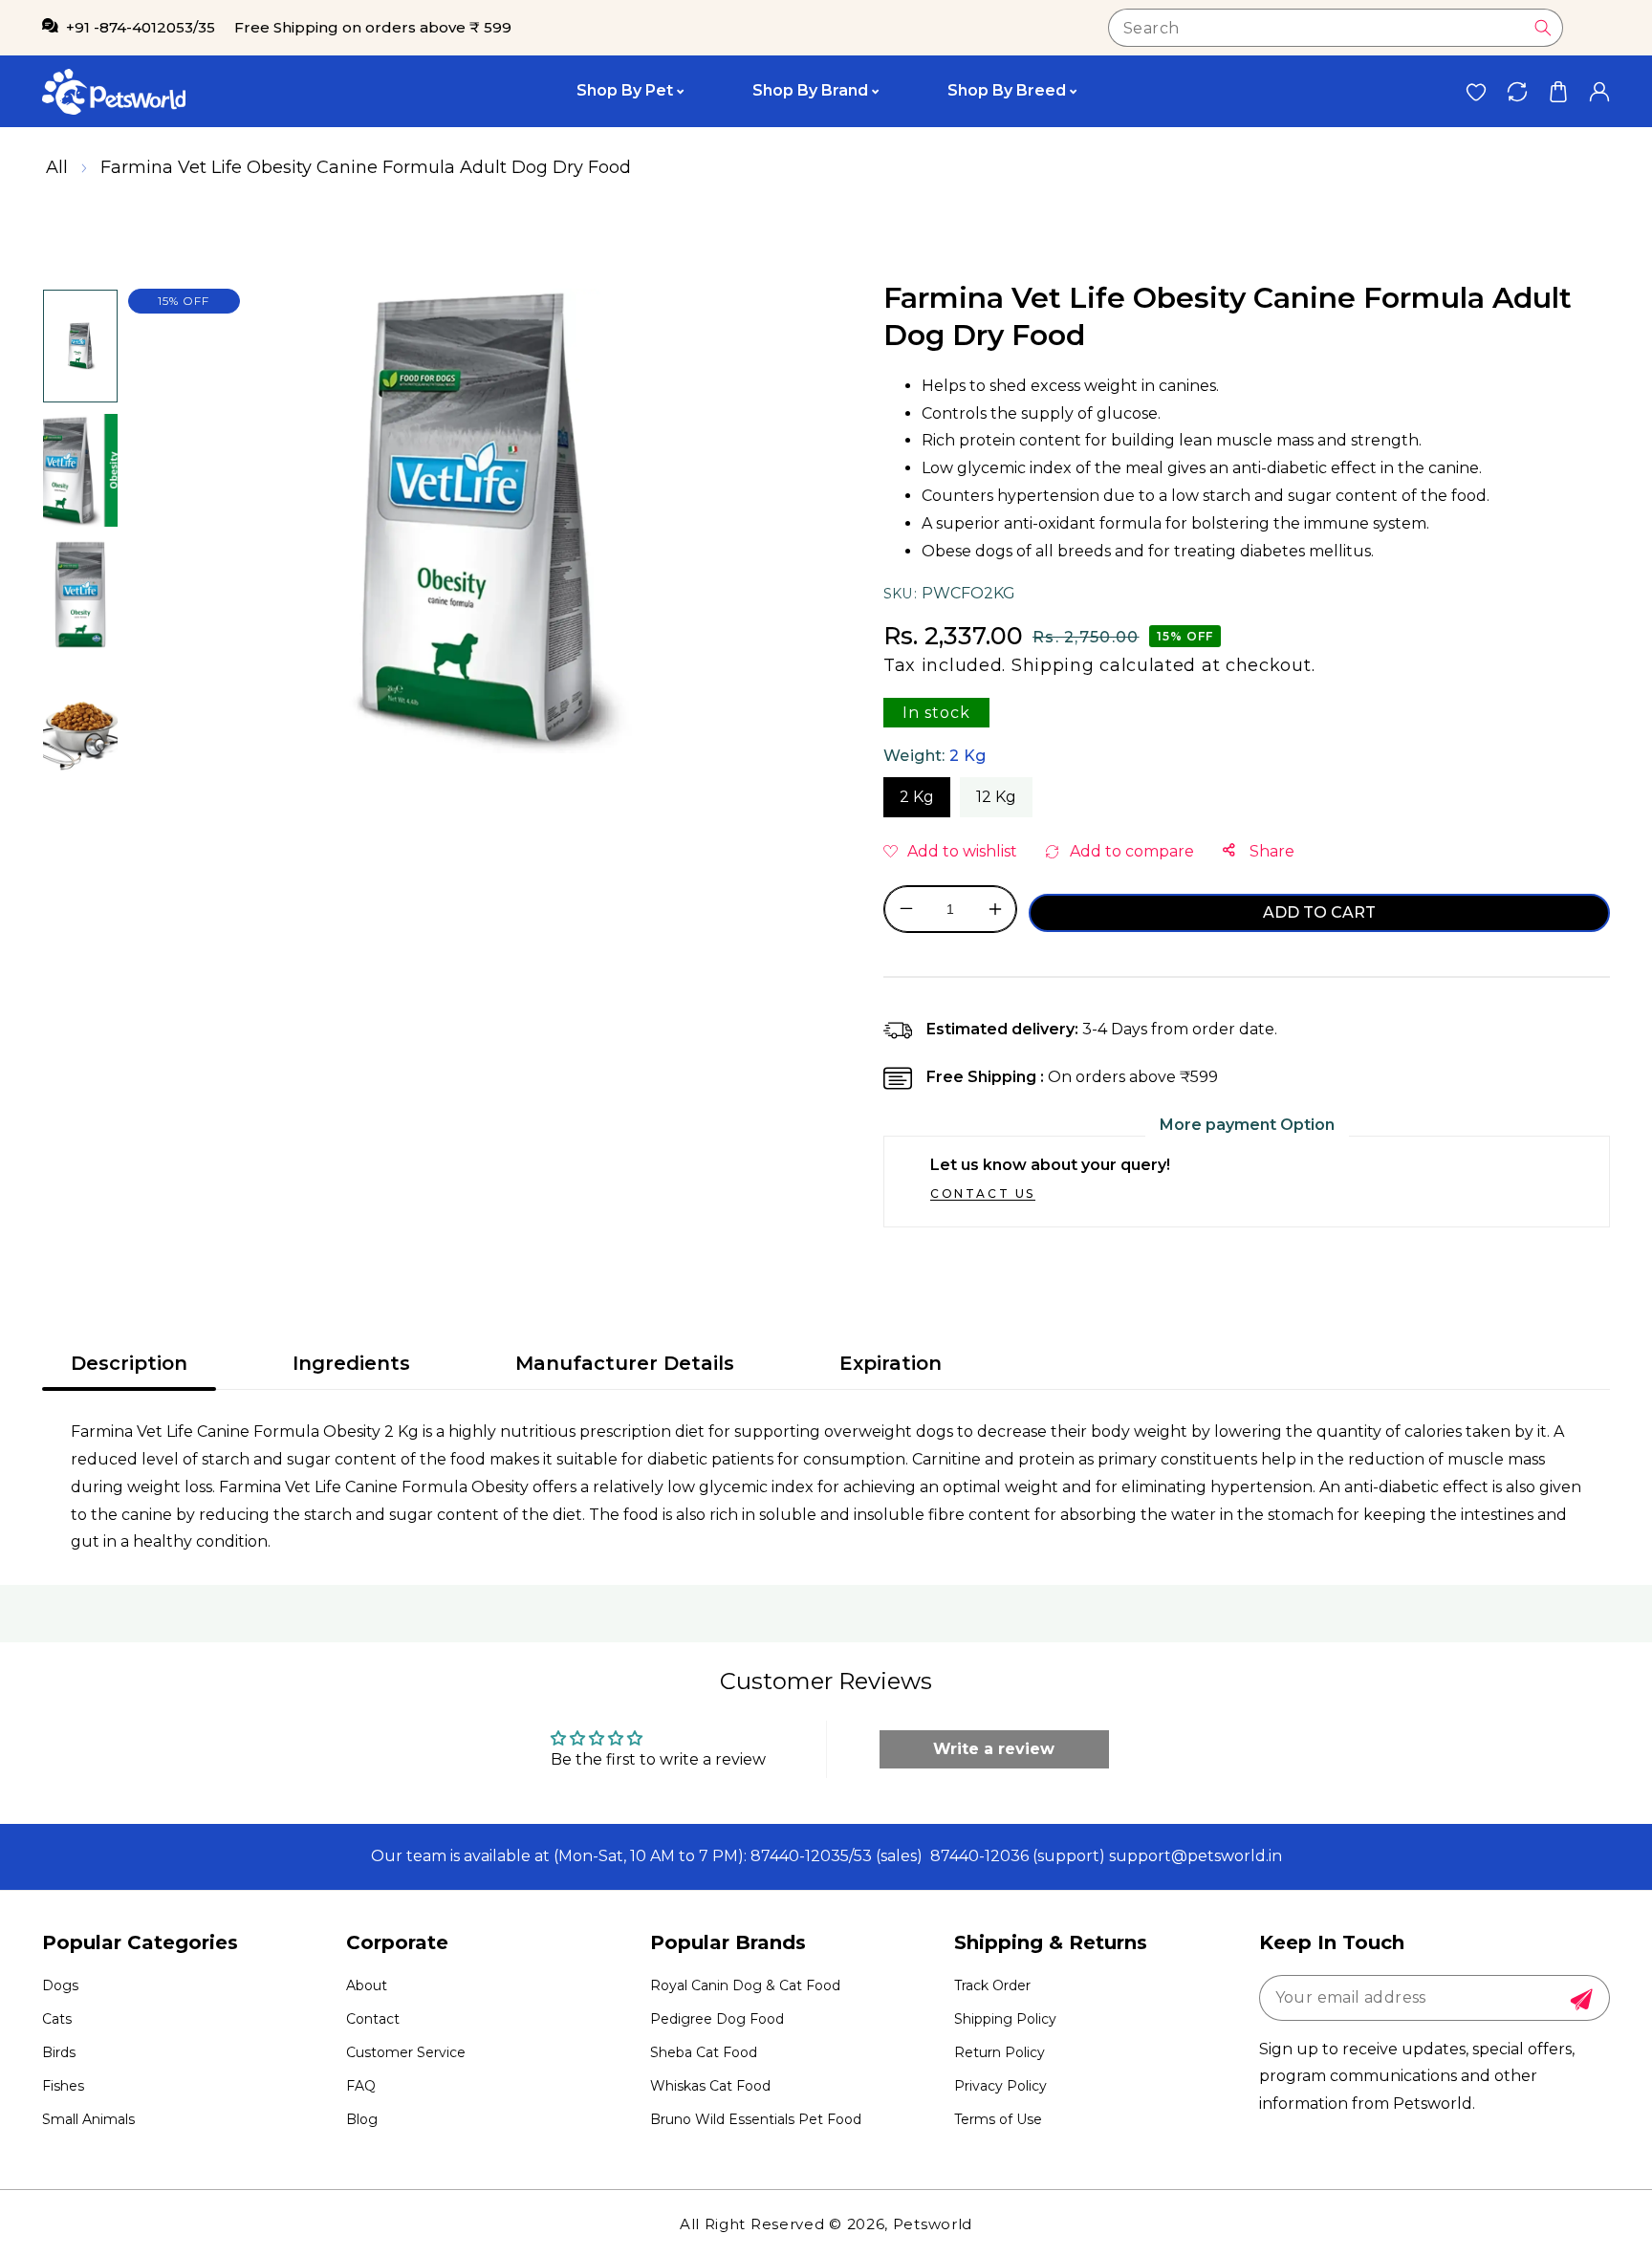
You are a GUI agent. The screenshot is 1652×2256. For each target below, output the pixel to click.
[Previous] (79, 261)
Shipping (1053, 665)
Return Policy (1000, 2052)
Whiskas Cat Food (710, 2086)
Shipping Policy (1005, 2019)
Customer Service (406, 2052)
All (57, 167)
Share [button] (1270, 851)
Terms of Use (998, 2119)
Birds (59, 2052)
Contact (373, 2019)
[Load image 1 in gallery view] (80, 346)
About (367, 1985)
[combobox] (1336, 28)
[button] (1558, 91)
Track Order (992, 1985)
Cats (57, 2019)
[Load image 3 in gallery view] (80, 595)
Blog (362, 2119)
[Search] (1543, 28)
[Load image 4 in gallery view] (80, 719)
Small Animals (88, 2119)
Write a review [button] (994, 1749)
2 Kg (917, 797)
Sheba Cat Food (704, 2052)
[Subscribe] (1581, 2000)
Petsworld (933, 2224)
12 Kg (996, 797)
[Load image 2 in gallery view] (80, 470)
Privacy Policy (1000, 2086)
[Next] (79, 795)
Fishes (63, 2086)
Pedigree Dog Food (717, 2019)
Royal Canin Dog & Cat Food (745, 1985)
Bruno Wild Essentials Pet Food (756, 2119)
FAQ (361, 2086)
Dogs (60, 1985)
